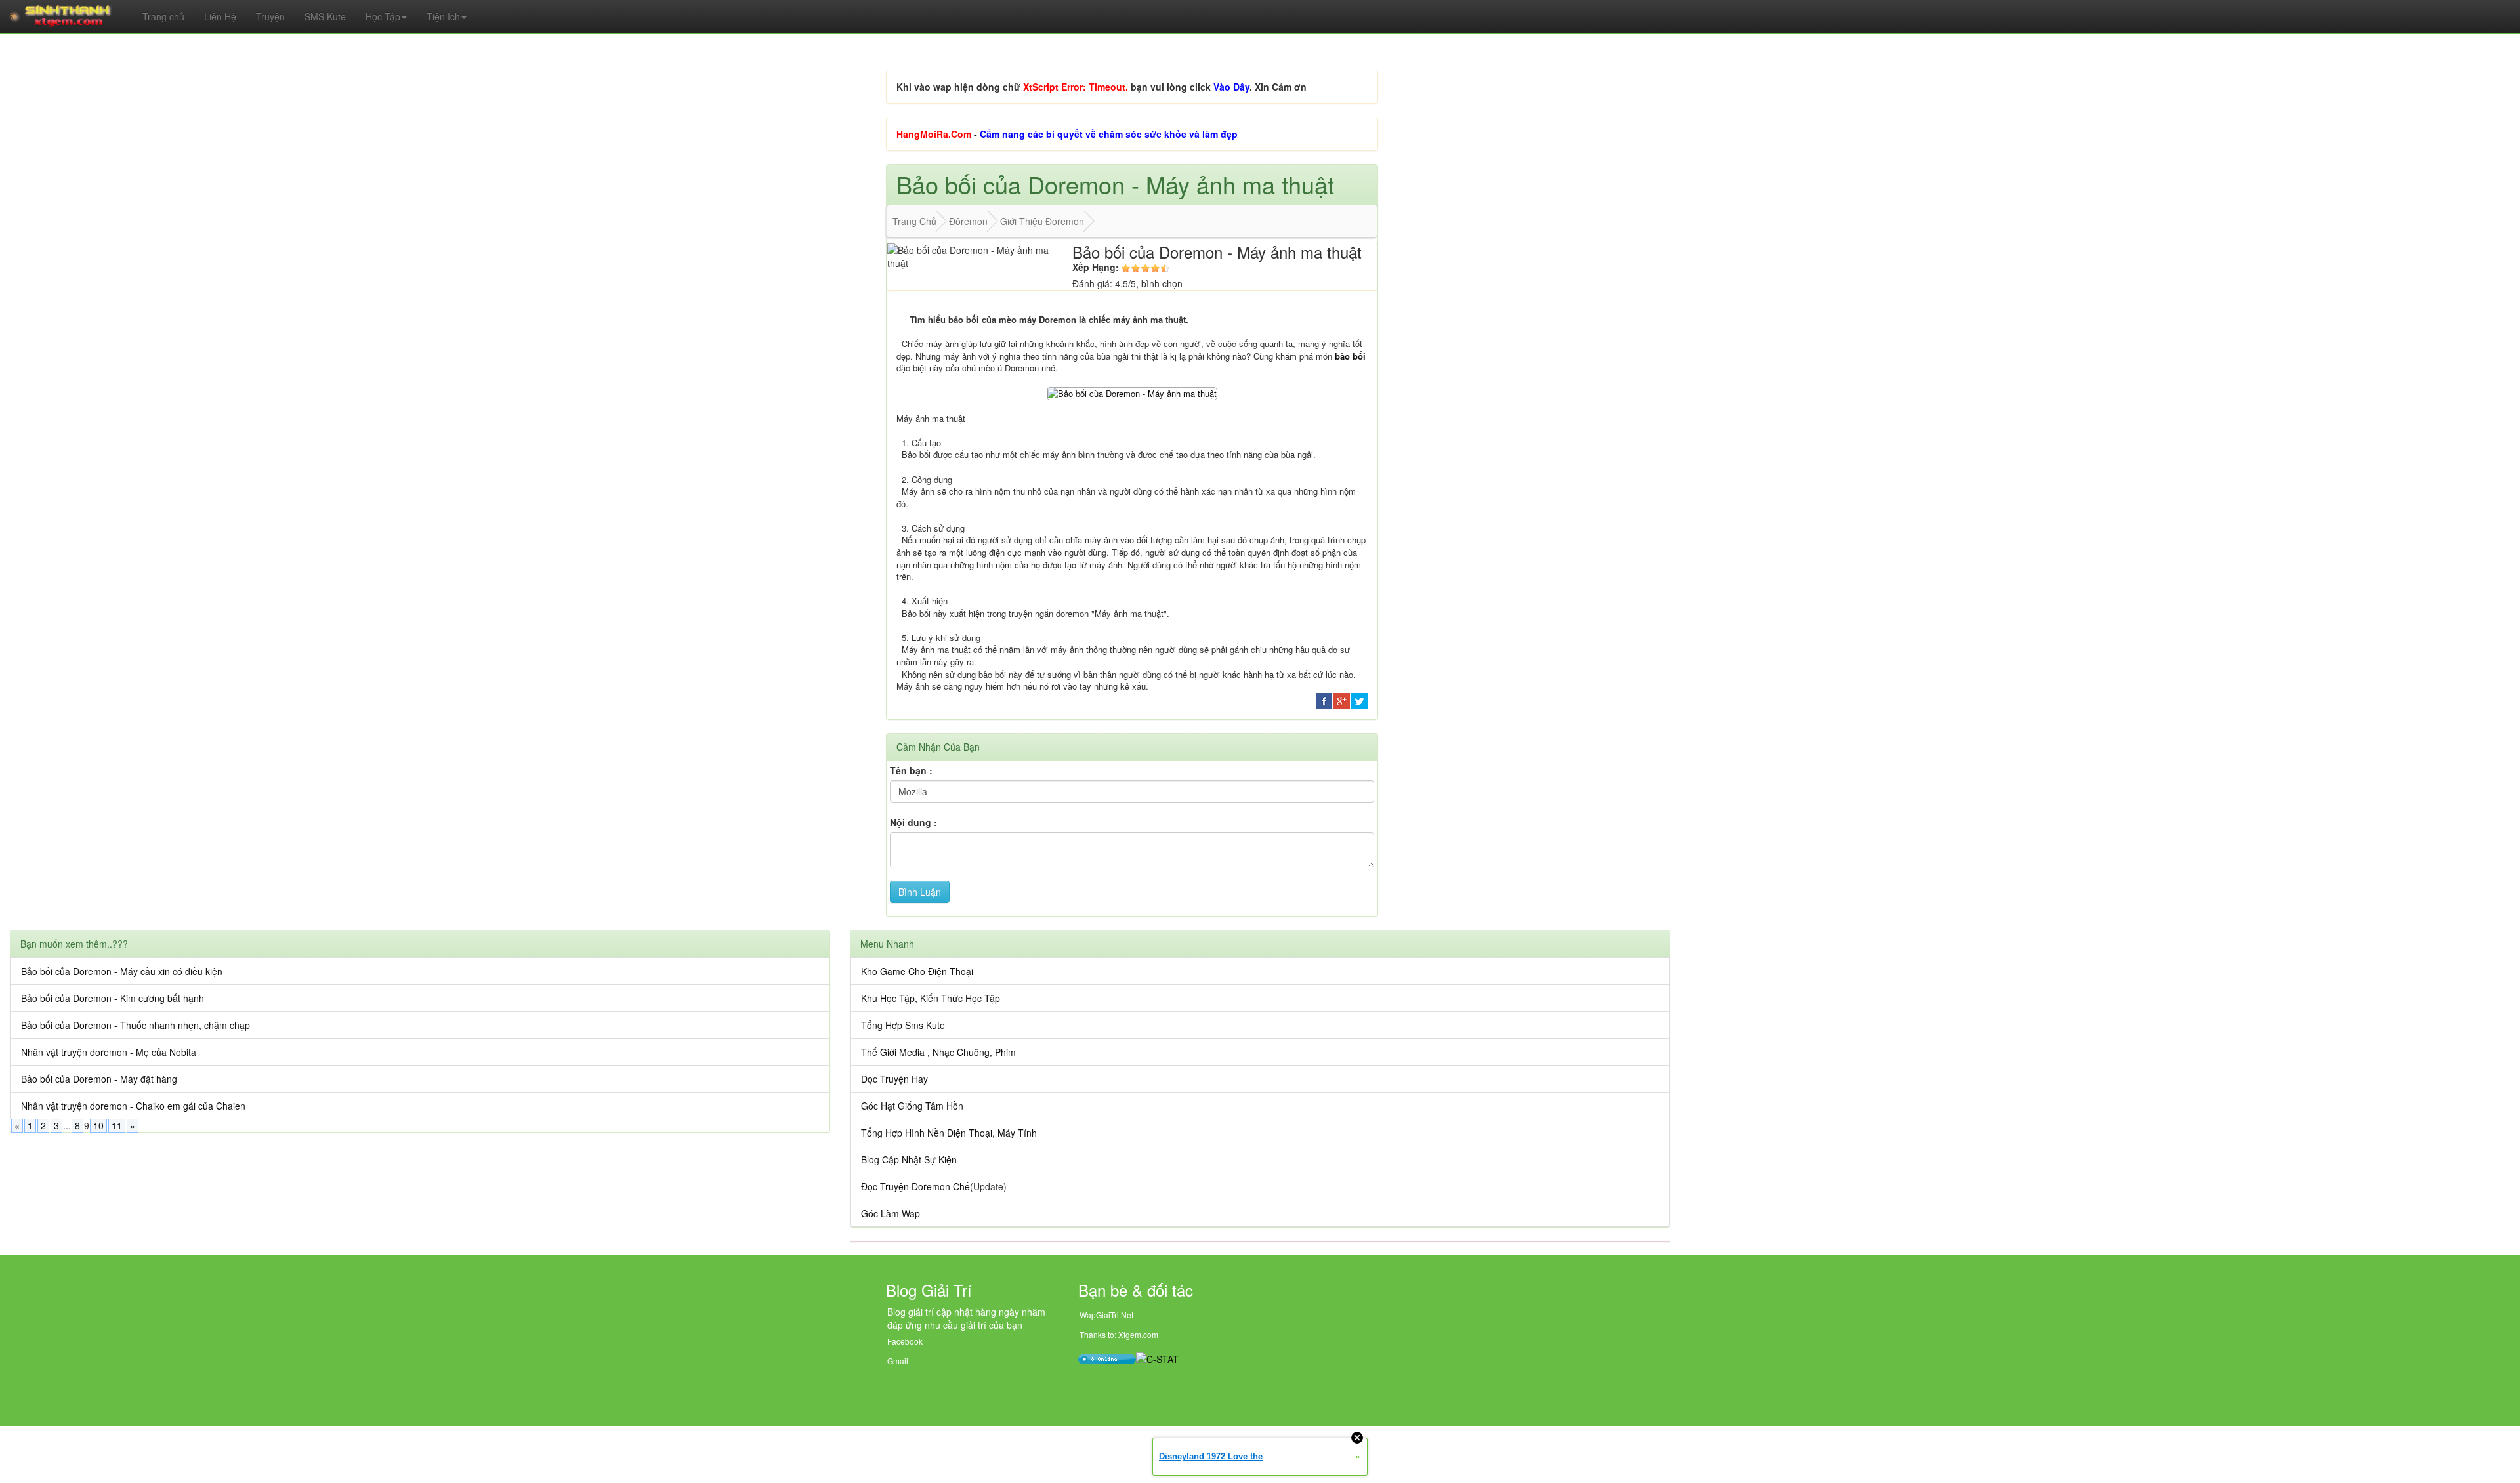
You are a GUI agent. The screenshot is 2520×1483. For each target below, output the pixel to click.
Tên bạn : (911, 770)
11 (117, 1125)
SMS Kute (325, 16)
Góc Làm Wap (891, 1213)
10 (98, 1125)
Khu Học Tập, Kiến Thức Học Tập (931, 998)
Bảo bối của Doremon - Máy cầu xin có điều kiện (122, 971)
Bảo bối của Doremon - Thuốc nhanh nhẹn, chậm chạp (136, 1025)
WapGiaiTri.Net (1106, 1315)
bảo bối (1350, 356)
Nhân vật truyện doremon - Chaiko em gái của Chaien (133, 1106)
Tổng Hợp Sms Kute (903, 1025)
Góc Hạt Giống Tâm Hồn (912, 1106)
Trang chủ (163, 16)
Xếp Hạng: (1096, 267)
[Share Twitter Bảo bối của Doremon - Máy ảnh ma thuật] (1359, 700)
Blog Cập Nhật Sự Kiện (909, 1159)
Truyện (270, 16)
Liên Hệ (220, 16)
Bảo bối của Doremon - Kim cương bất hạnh (113, 998)
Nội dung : (913, 822)
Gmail (898, 1361)
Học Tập (383, 16)
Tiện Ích (443, 16)
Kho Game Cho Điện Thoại (917, 971)
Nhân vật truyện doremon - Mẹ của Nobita (109, 1052)
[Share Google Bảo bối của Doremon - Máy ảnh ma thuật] (1342, 700)
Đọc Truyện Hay (894, 1079)
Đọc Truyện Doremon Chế (915, 1186)
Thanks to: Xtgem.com (1119, 1334)
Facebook (905, 1341)
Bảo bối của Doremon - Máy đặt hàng (99, 1079)
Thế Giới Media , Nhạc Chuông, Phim (938, 1052)
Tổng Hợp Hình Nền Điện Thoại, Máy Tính (949, 1133)
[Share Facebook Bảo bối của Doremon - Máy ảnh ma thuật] (1324, 700)
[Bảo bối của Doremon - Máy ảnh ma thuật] (1132, 392)
